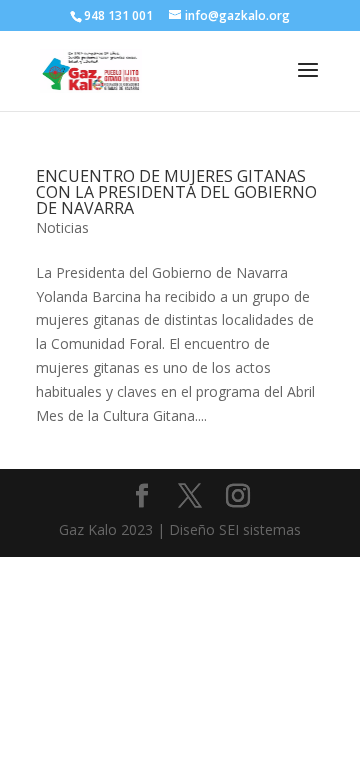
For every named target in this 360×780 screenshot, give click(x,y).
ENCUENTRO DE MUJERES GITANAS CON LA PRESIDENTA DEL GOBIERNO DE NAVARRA (176, 192)
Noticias (62, 227)
